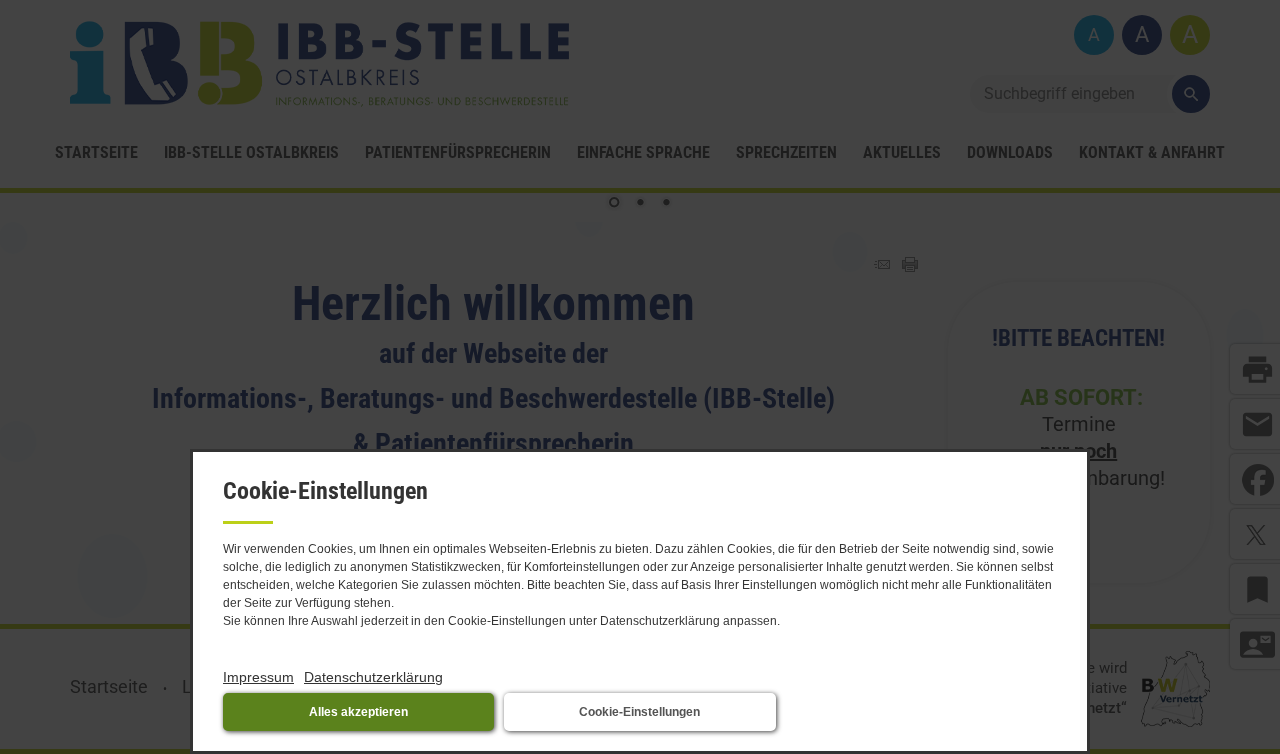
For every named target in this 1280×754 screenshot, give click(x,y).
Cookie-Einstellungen (639, 712)
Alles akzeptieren (358, 712)
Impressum (258, 677)
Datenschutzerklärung (373, 677)
